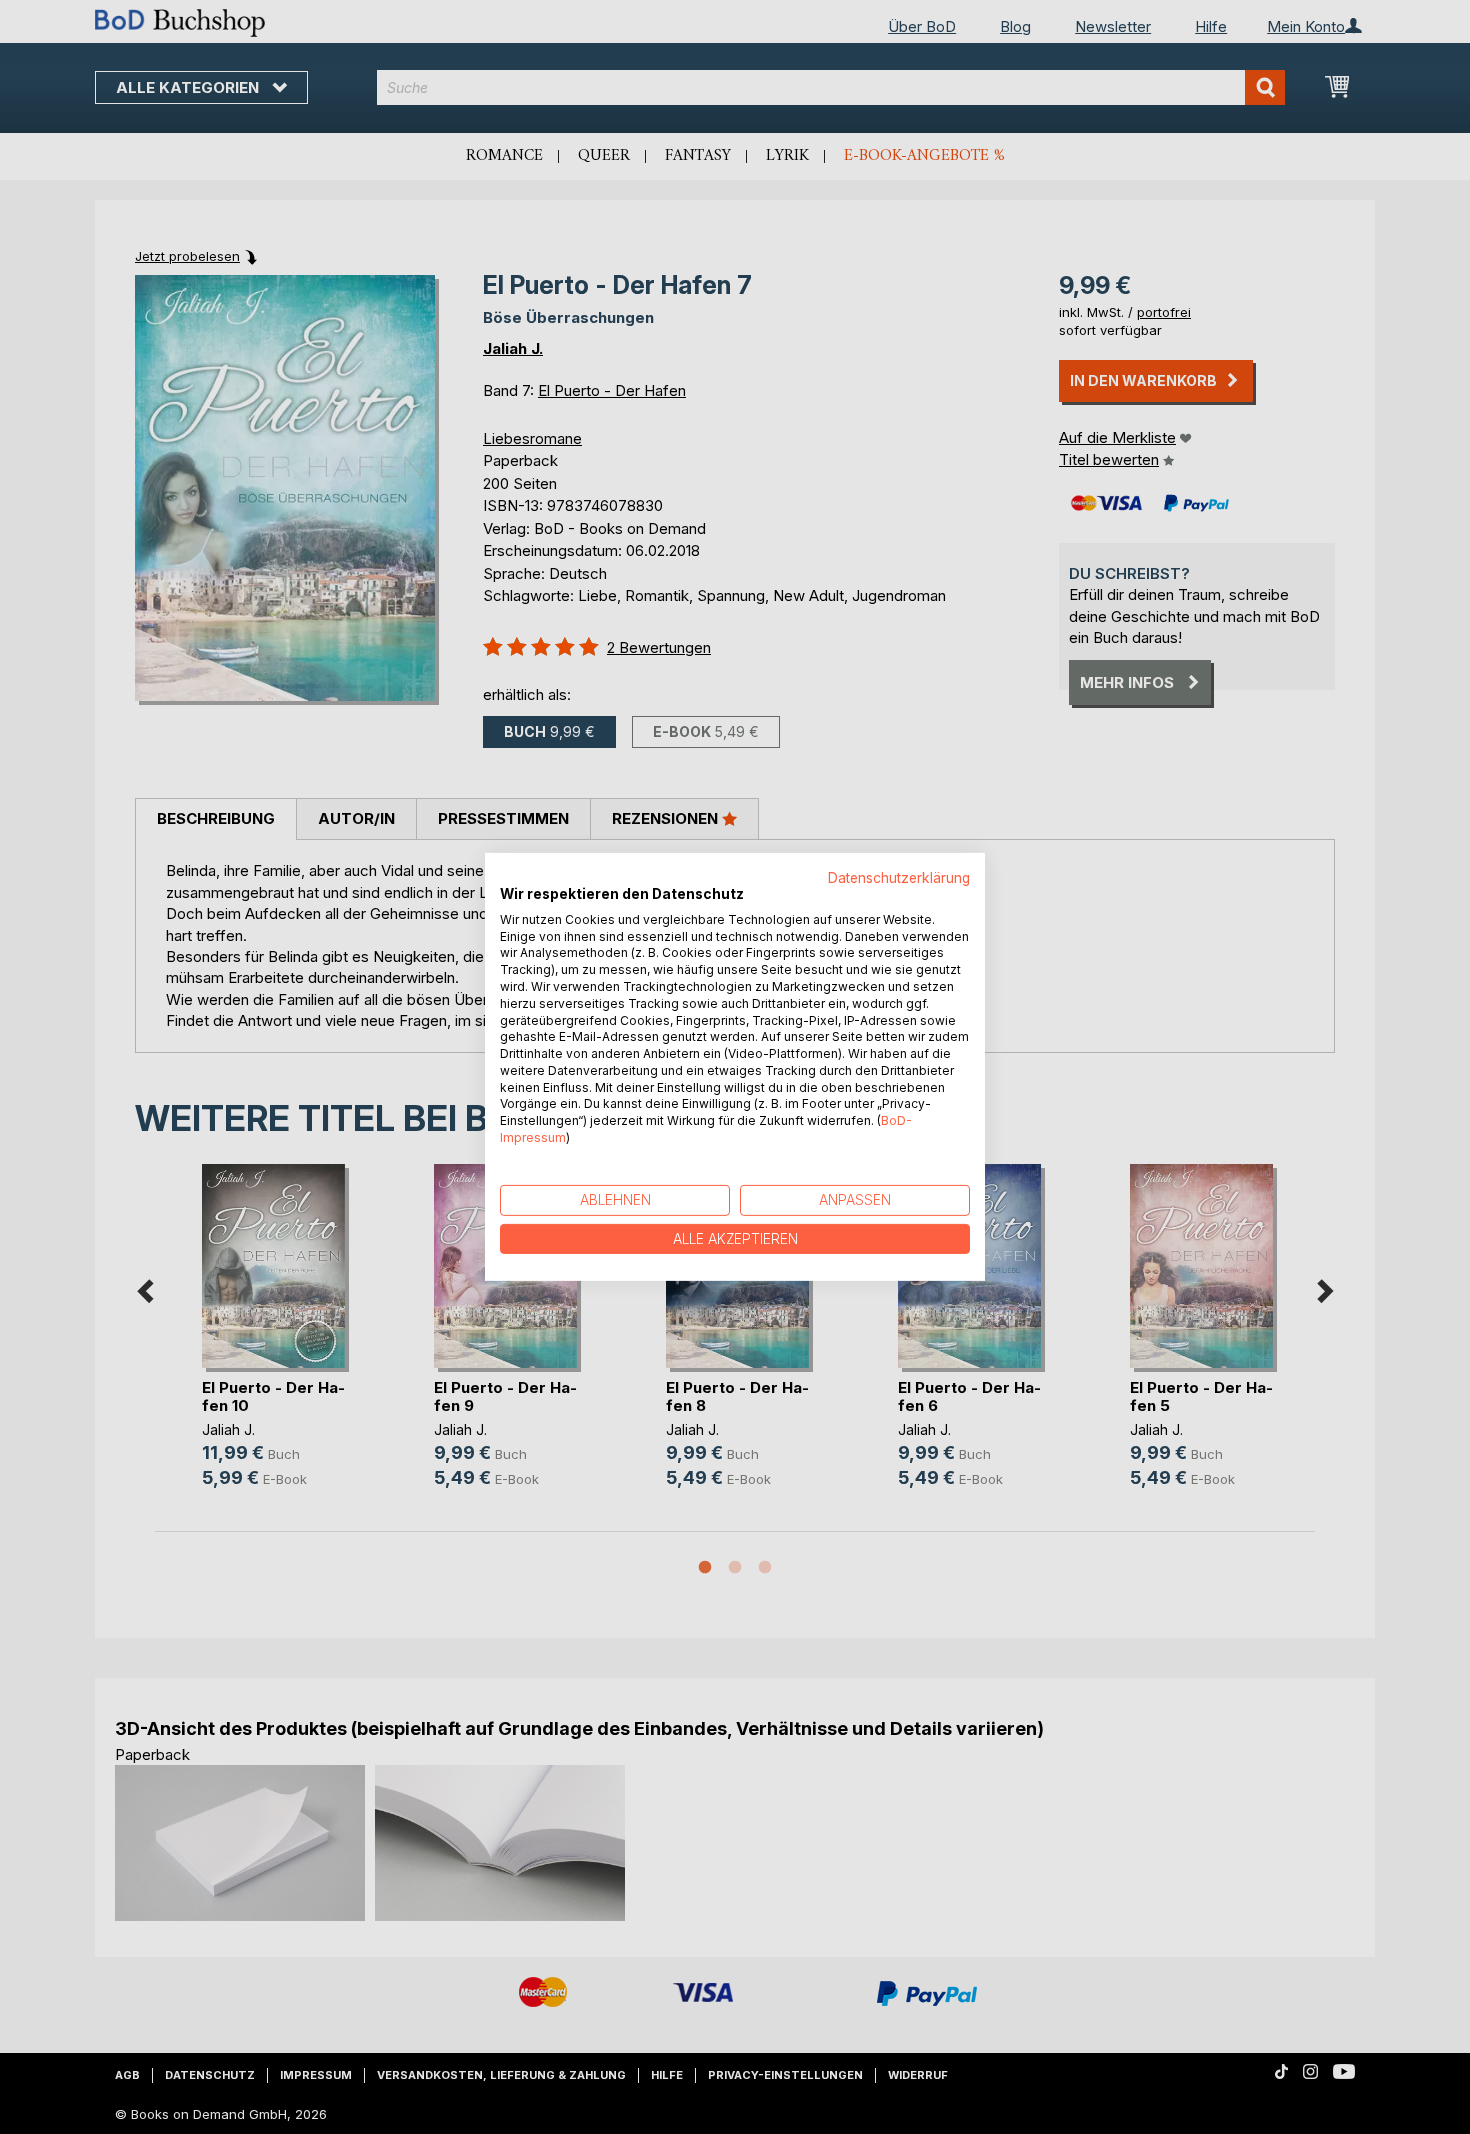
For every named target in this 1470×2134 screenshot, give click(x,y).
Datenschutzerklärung (899, 878)
